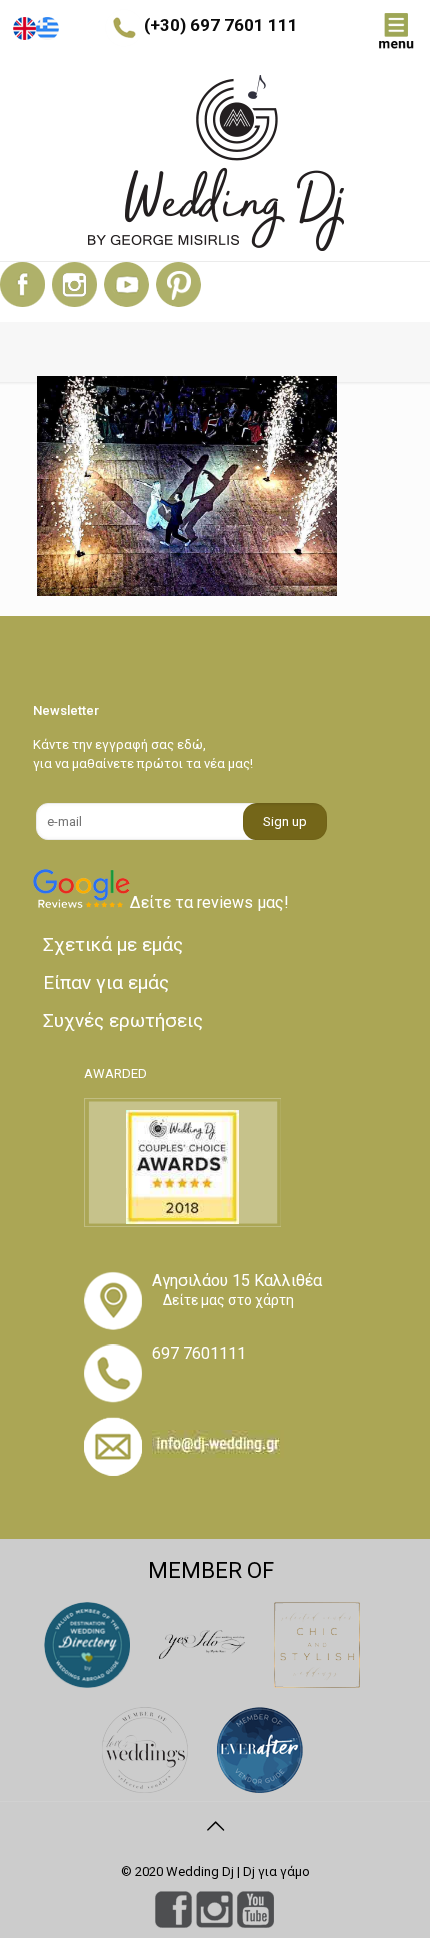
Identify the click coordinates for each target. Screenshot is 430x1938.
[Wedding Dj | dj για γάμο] (215, 163)
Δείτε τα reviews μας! (209, 902)
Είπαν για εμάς (106, 982)
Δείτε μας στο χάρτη (228, 1300)
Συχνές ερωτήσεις (123, 1020)
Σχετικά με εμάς (113, 944)
